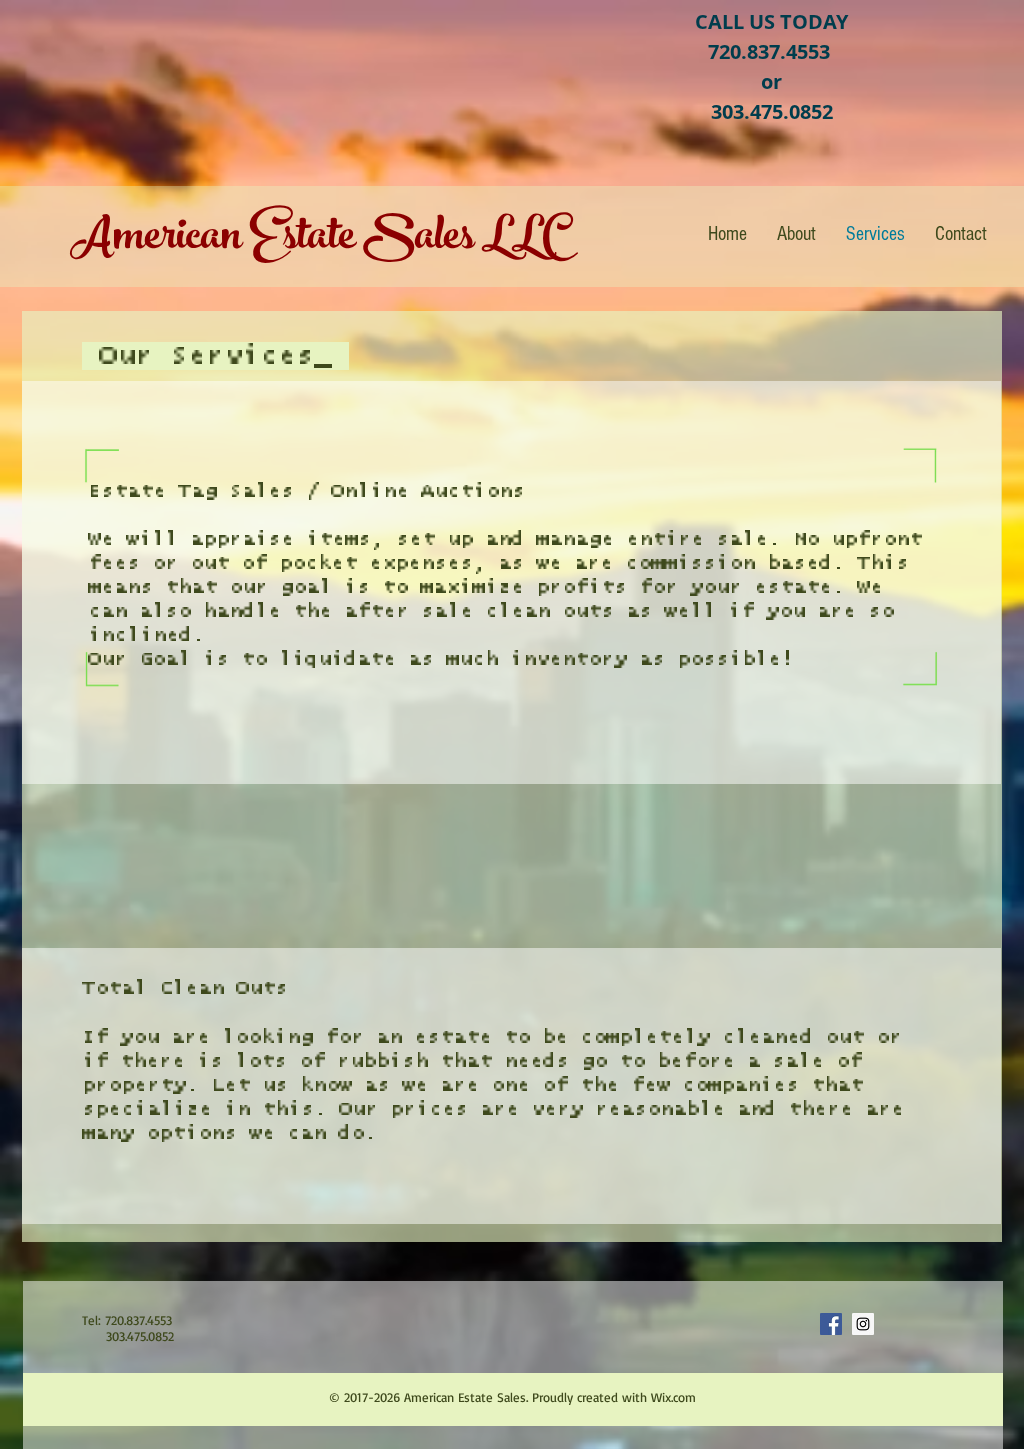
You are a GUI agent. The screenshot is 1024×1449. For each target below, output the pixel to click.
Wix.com (673, 1397)
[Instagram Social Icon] (863, 1324)
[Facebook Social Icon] (831, 1324)
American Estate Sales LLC (317, 240)
